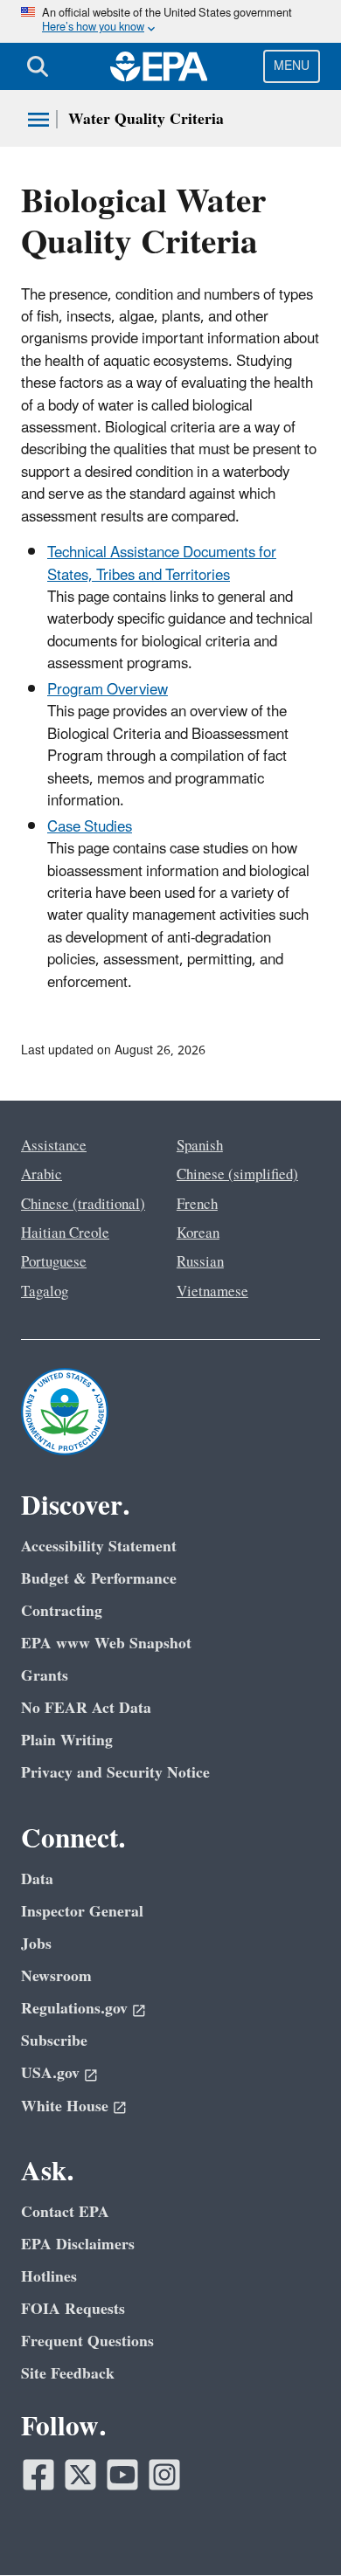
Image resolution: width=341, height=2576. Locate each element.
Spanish (200, 1146)
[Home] (159, 66)
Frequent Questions (87, 2341)
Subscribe (54, 2041)
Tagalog (45, 1292)
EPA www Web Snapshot (106, 1644)
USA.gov (50, 2073)
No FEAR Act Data (86, 1708)
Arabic (42, 1175)
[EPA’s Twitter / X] (80, 2475)
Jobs (36, 1944)
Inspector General (82, 1912)
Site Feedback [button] (68, 2374)
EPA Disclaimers (78, 2245)
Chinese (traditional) (83, 1205)
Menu (292, 66)
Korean (198, 1233)
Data (37, 1879)
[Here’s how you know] (170, 21)
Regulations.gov (74, 2009)
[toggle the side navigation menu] (38, 120)
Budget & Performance (99, 1579)
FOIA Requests (73, 2309)
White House (65, 2106)
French (197, 1205)
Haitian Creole (65, 1233)
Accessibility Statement (99, 1547)
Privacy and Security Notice (115, 1773)
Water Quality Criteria (146, 119)
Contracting (62, 1611)
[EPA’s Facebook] (38, 2475)
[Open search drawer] (38, 66)
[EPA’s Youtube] (122, 2475)
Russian (200, 1262)
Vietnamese (212, 1292)
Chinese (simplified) (237, 1175)
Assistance (54, 1146)
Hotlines (49, 2277)
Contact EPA (65, 2212)
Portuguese (54, 1262)
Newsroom (56, 1976)
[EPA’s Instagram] (164, 2475)
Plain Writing (67, 1740)
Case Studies (90, 827)
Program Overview (108, 690)
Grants (45, 1676)
